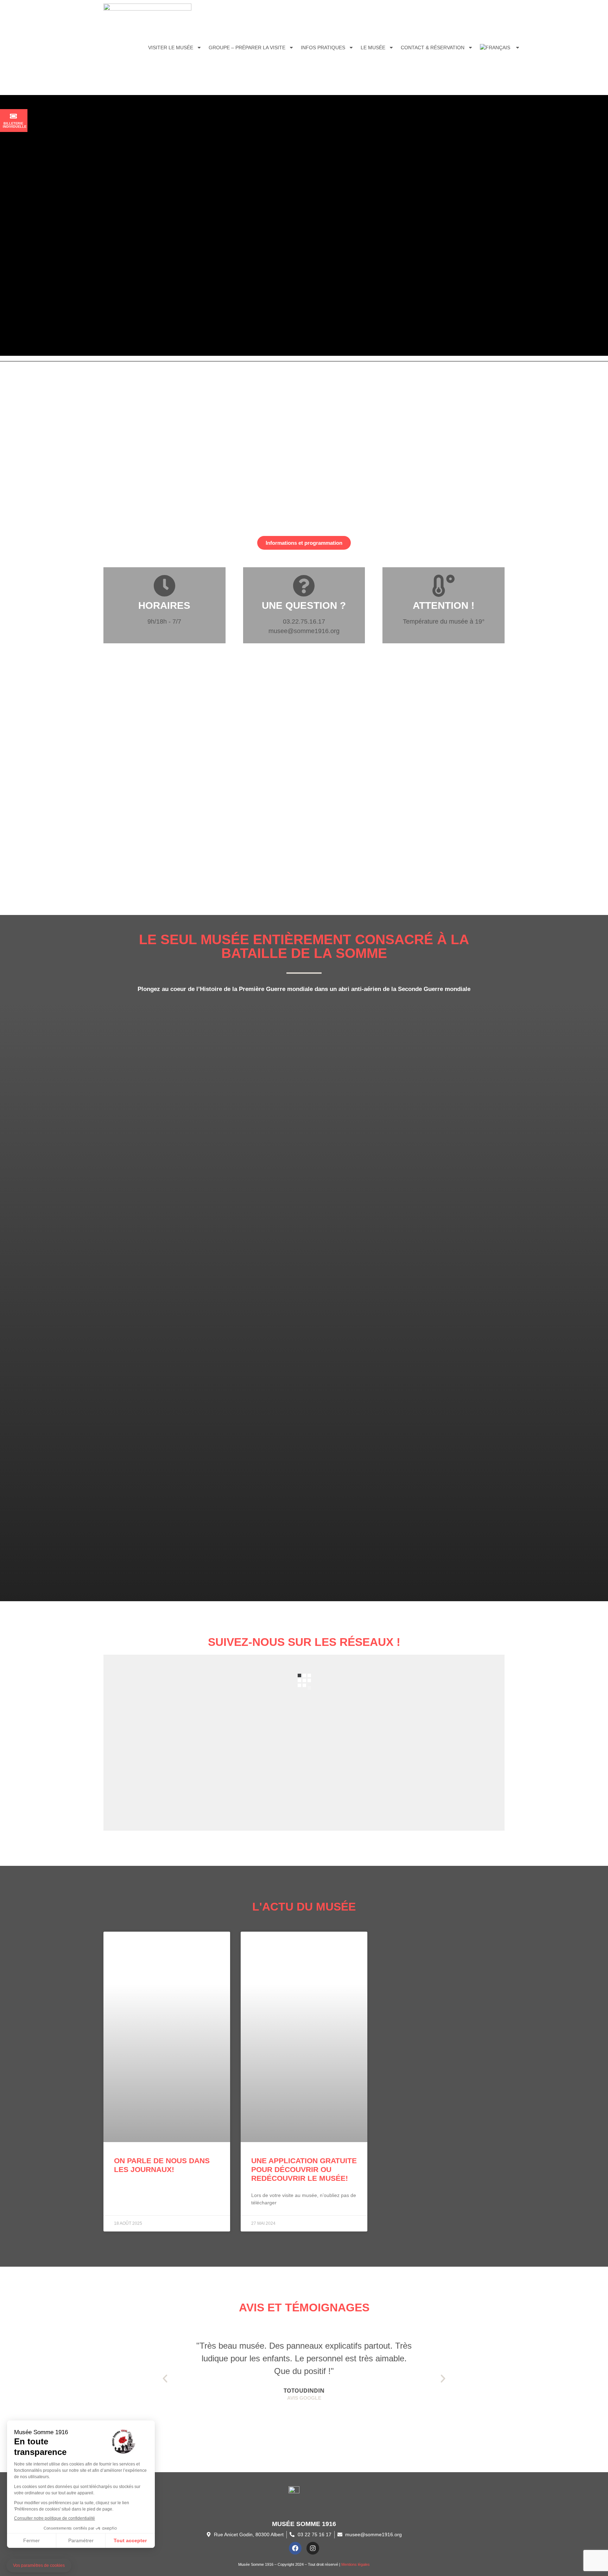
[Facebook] (295, 2548)
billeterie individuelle (15, 125)
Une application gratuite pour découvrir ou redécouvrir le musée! (304, 2169)
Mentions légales (356, 2564)
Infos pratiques (323, 48)
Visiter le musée (171, 48)
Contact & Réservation (433, 48)
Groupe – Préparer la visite (247, 48)
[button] (165, 2379)
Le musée (373, 48)
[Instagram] (313, 2548)
